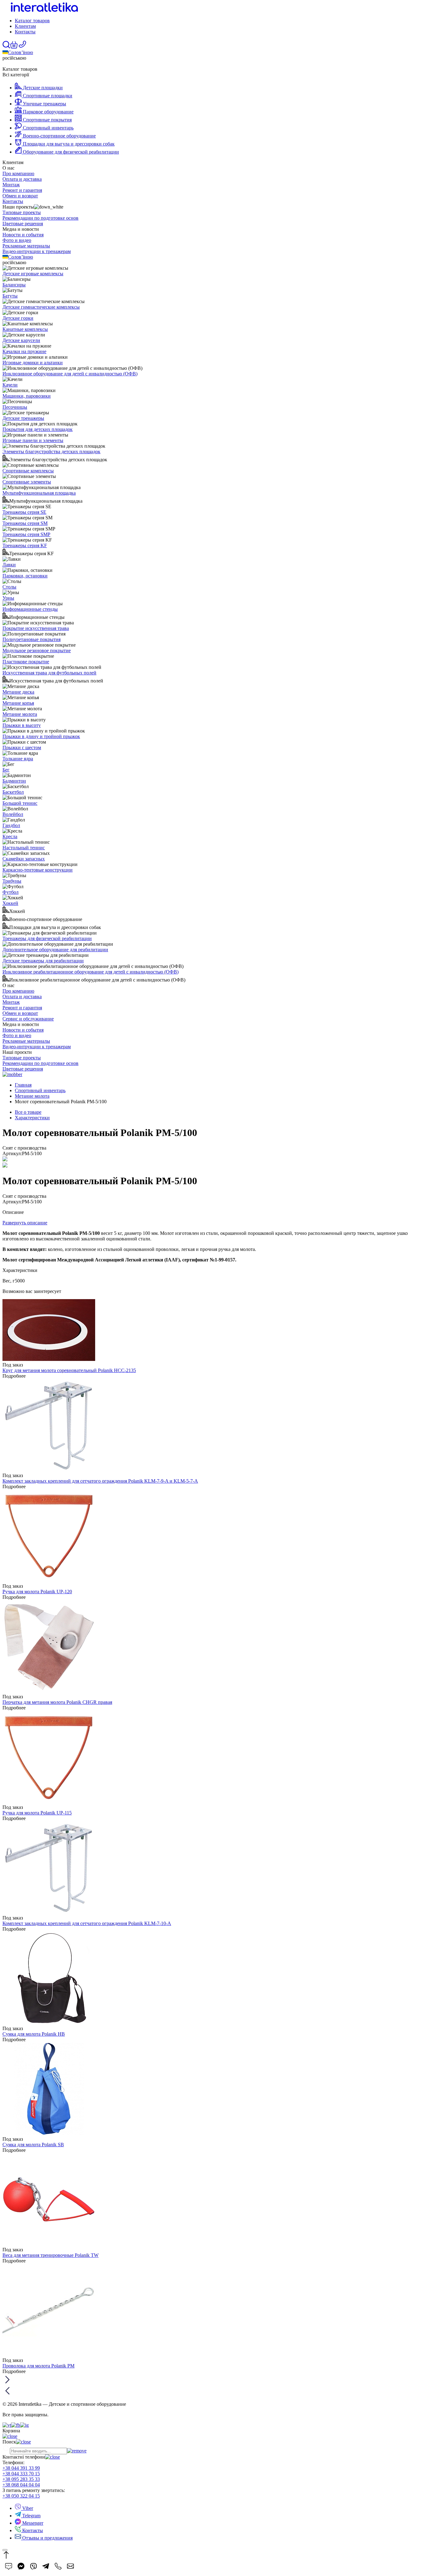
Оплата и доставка (22, 179)
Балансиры (14, 285)
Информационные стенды (30, 609)
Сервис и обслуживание (28, 1019)
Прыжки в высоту (22, 725)
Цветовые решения (23, 224)
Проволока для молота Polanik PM (38, 2366)
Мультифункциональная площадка (39, 493)
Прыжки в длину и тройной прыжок (41, 736)
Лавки (9, 565)
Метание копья (18, 703)
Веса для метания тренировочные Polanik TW (51, 2255)
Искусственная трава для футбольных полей (49, 673)
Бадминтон (14, 781)
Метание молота (20, 714)
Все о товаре (28, 1112)
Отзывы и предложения (47, 2538)
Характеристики (32, 1118)
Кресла (10, 836)
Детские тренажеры (23, 418)
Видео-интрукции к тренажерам (37, 251)
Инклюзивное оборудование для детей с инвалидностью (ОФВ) (70, 374)
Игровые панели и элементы (33, 440)
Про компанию (18, 173)
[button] (14, 47)
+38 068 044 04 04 (21, 2485)
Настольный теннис (24, 848)
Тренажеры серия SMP (26, 534)
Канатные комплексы (25, 329)
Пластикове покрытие (26, 662)
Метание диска (18, 692)
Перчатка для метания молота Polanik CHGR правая (57, 1702)
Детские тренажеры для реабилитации (43, 961)
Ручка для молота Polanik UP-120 (37, 1592)
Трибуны (12, 881)
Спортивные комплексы (28, 471)
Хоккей (10, 903)
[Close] (5, 2550)
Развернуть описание (25, 1223)
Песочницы (15, 407)
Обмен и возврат (20, 196)
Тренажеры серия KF (25, 545)
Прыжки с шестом (22, 747)
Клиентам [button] (25, 26)
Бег (6, 770)
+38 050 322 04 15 (21, 2496)
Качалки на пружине (24, 351)
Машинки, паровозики (27, 396)
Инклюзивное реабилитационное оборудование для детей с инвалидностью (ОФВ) (91, 972)
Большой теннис (20, 803)
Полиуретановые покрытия (32, 639)
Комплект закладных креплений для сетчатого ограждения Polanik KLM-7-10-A (87, 1923)
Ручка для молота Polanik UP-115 (37, 1813)
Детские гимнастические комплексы (41, 307)
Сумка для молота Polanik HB (34, 2034)
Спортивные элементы (27, 482)
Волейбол (13, 814)
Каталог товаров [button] (32, 21)
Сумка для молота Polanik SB (33, 2145)
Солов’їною (21, 52)
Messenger (32, 2523)
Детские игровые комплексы (33, 274)
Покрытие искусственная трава (36, 628)
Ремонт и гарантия (22, 190)
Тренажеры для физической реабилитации (47, 938)
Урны (8, 598)
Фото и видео (17, 240)
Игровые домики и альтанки (33, 363)
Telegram (31, 2516)
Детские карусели (21, 340)
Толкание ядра (18, 759)
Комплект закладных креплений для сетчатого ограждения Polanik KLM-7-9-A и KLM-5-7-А (100, 1481)
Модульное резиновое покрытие (37, 650)
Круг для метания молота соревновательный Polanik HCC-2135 (69, 1370)
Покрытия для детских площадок (38, 429)
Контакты (25, 32)
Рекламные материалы (26, 246)
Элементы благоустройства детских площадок (51, 452)
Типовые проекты (22, 212)
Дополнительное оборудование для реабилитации (55, 950)
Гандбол (11, 825)
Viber (27, 2508)
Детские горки (18, 318)
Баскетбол (13, 792)
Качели (10, 385)
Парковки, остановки (25, 576)
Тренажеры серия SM (25, 523)
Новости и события (23, 235)
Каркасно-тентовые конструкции (38, 870)
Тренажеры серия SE (24, 512)
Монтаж (11, 185)
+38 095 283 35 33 (21, 2479)
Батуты (10, 296)
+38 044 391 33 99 (21, 2468)
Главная (23, 1085)
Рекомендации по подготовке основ (40, 218)
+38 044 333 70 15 (21, 2474)
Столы (9, 587)
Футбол (11, 892)
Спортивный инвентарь (40, 1090)
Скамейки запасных (24, 859)
